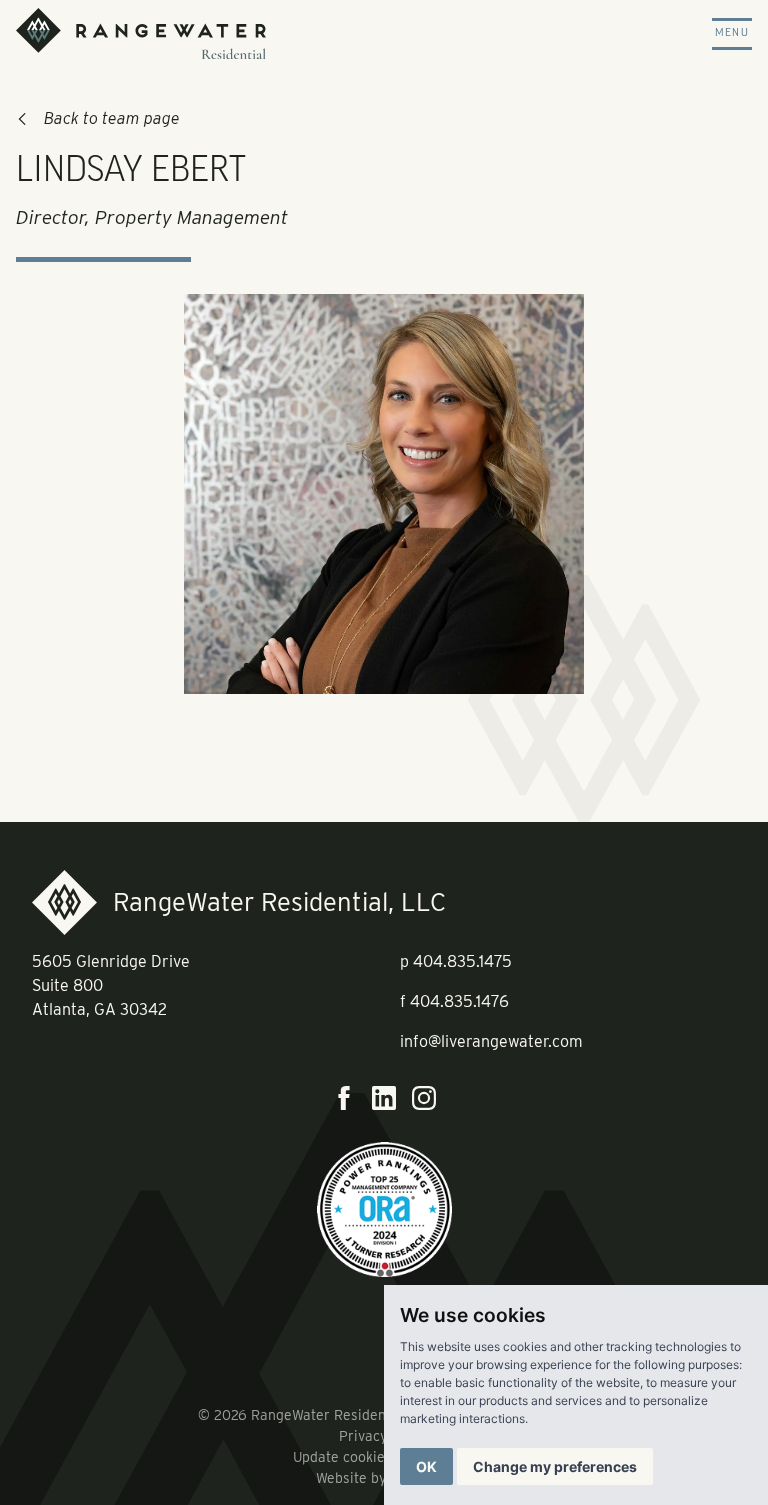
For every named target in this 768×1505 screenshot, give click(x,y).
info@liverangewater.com (491, 1041)
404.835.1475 (462, 961)
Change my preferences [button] (555, 1466)
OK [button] (426, 1466)
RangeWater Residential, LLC (279, 901)
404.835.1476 (459, 1001)
